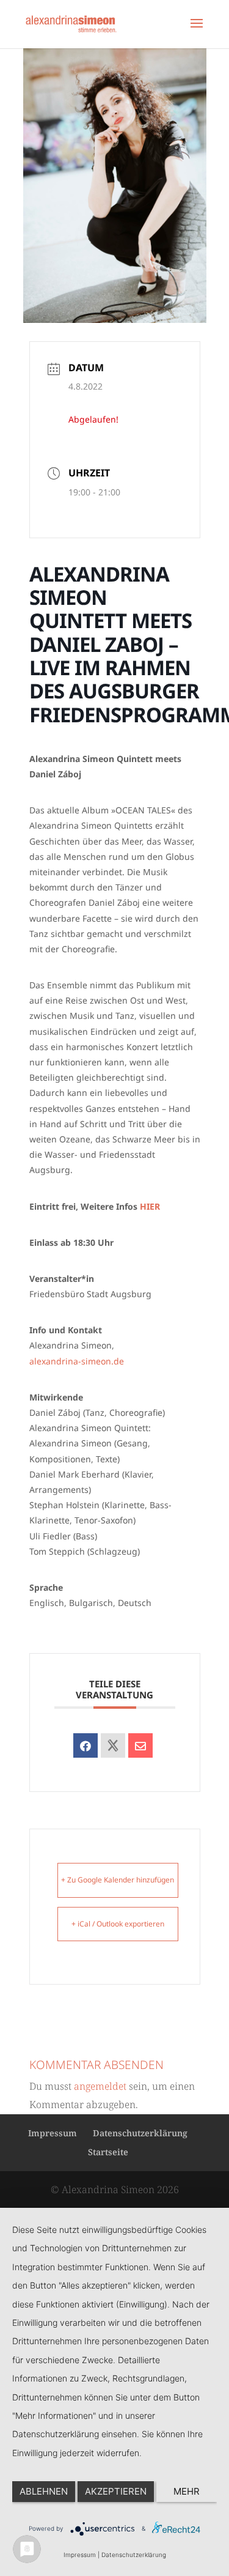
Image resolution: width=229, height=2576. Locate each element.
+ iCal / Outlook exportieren (118, 1924)
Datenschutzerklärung (140, 2133)
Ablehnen (44, 2491)
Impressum (53, 2133)
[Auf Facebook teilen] (85, 1745)
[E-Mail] (140, 1745)
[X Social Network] (113, 1745)
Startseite (108, 2152)
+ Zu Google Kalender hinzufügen (118, 1880)
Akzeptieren (116, 2491)
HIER (150, 1206)
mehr (187, 2491)
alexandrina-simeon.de (77, 1361)
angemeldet (100, 2086)
